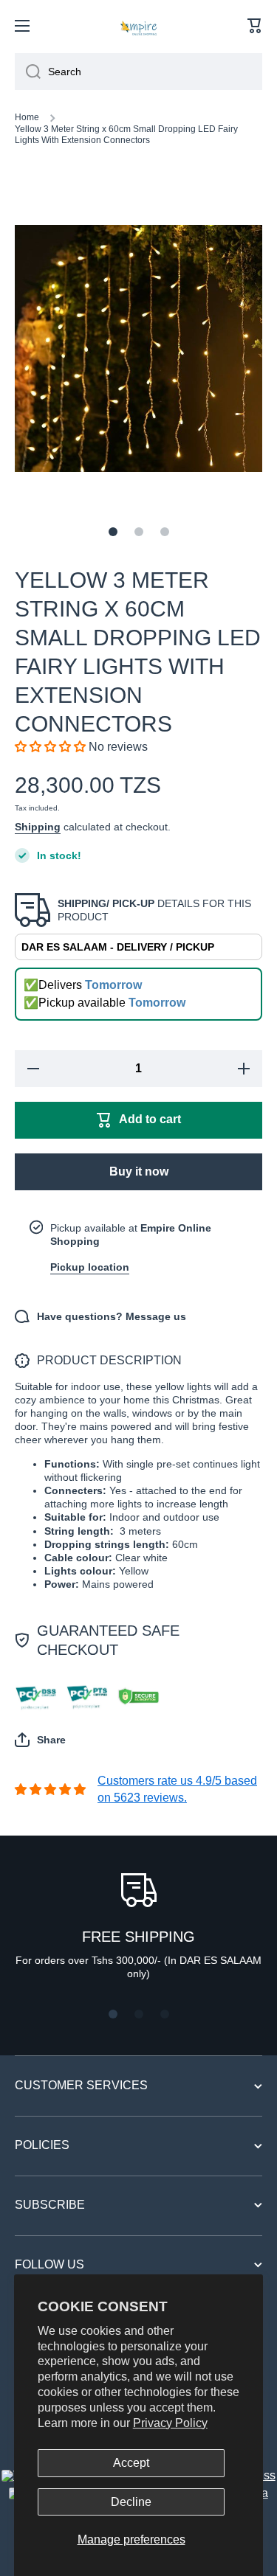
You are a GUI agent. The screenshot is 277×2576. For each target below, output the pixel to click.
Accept (131, 2463)
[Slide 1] (113, 532)
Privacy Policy (170, 2423)
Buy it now (139, 1171)
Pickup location (90, 1267)
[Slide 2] (139, 532)
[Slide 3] (165, 532)
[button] (255, 26)
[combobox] (138, 72)
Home (27, 117)
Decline (131, 2502)
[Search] (28, 72)
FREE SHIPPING (138, 1937)
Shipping (38, 827)
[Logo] (139, 26)
